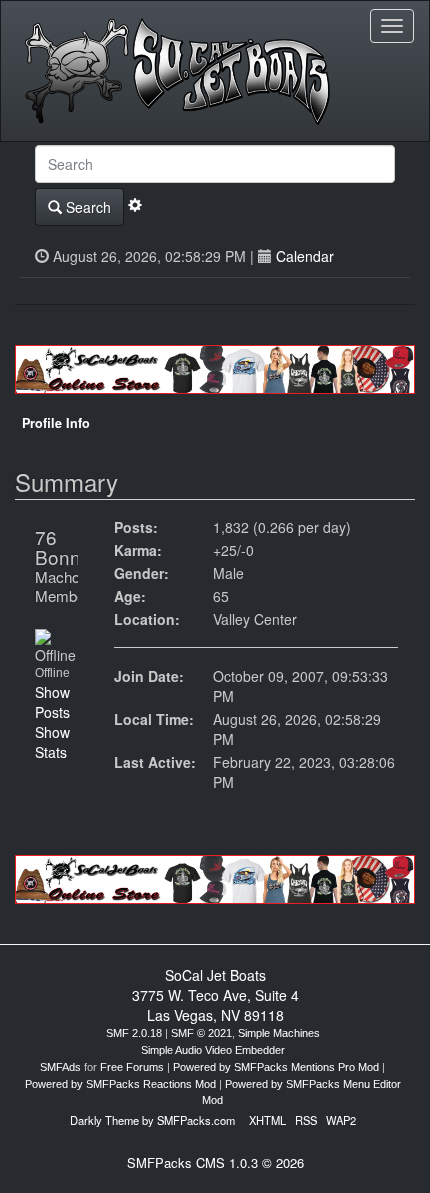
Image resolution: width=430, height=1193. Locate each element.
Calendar (305, 256)
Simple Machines (279, 1033)
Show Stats (52, 742)
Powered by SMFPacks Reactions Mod (120, 1084)
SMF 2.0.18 (134, 1033)
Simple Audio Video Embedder (213, 1050)
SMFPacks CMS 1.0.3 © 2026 (215, 1162)
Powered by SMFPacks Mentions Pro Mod (276, 1067)
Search (86, 207)
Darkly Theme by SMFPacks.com (152, 1120)
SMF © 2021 (201, 1033)
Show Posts (52, 702)
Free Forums (132, 1067)
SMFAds (60, 1067)
